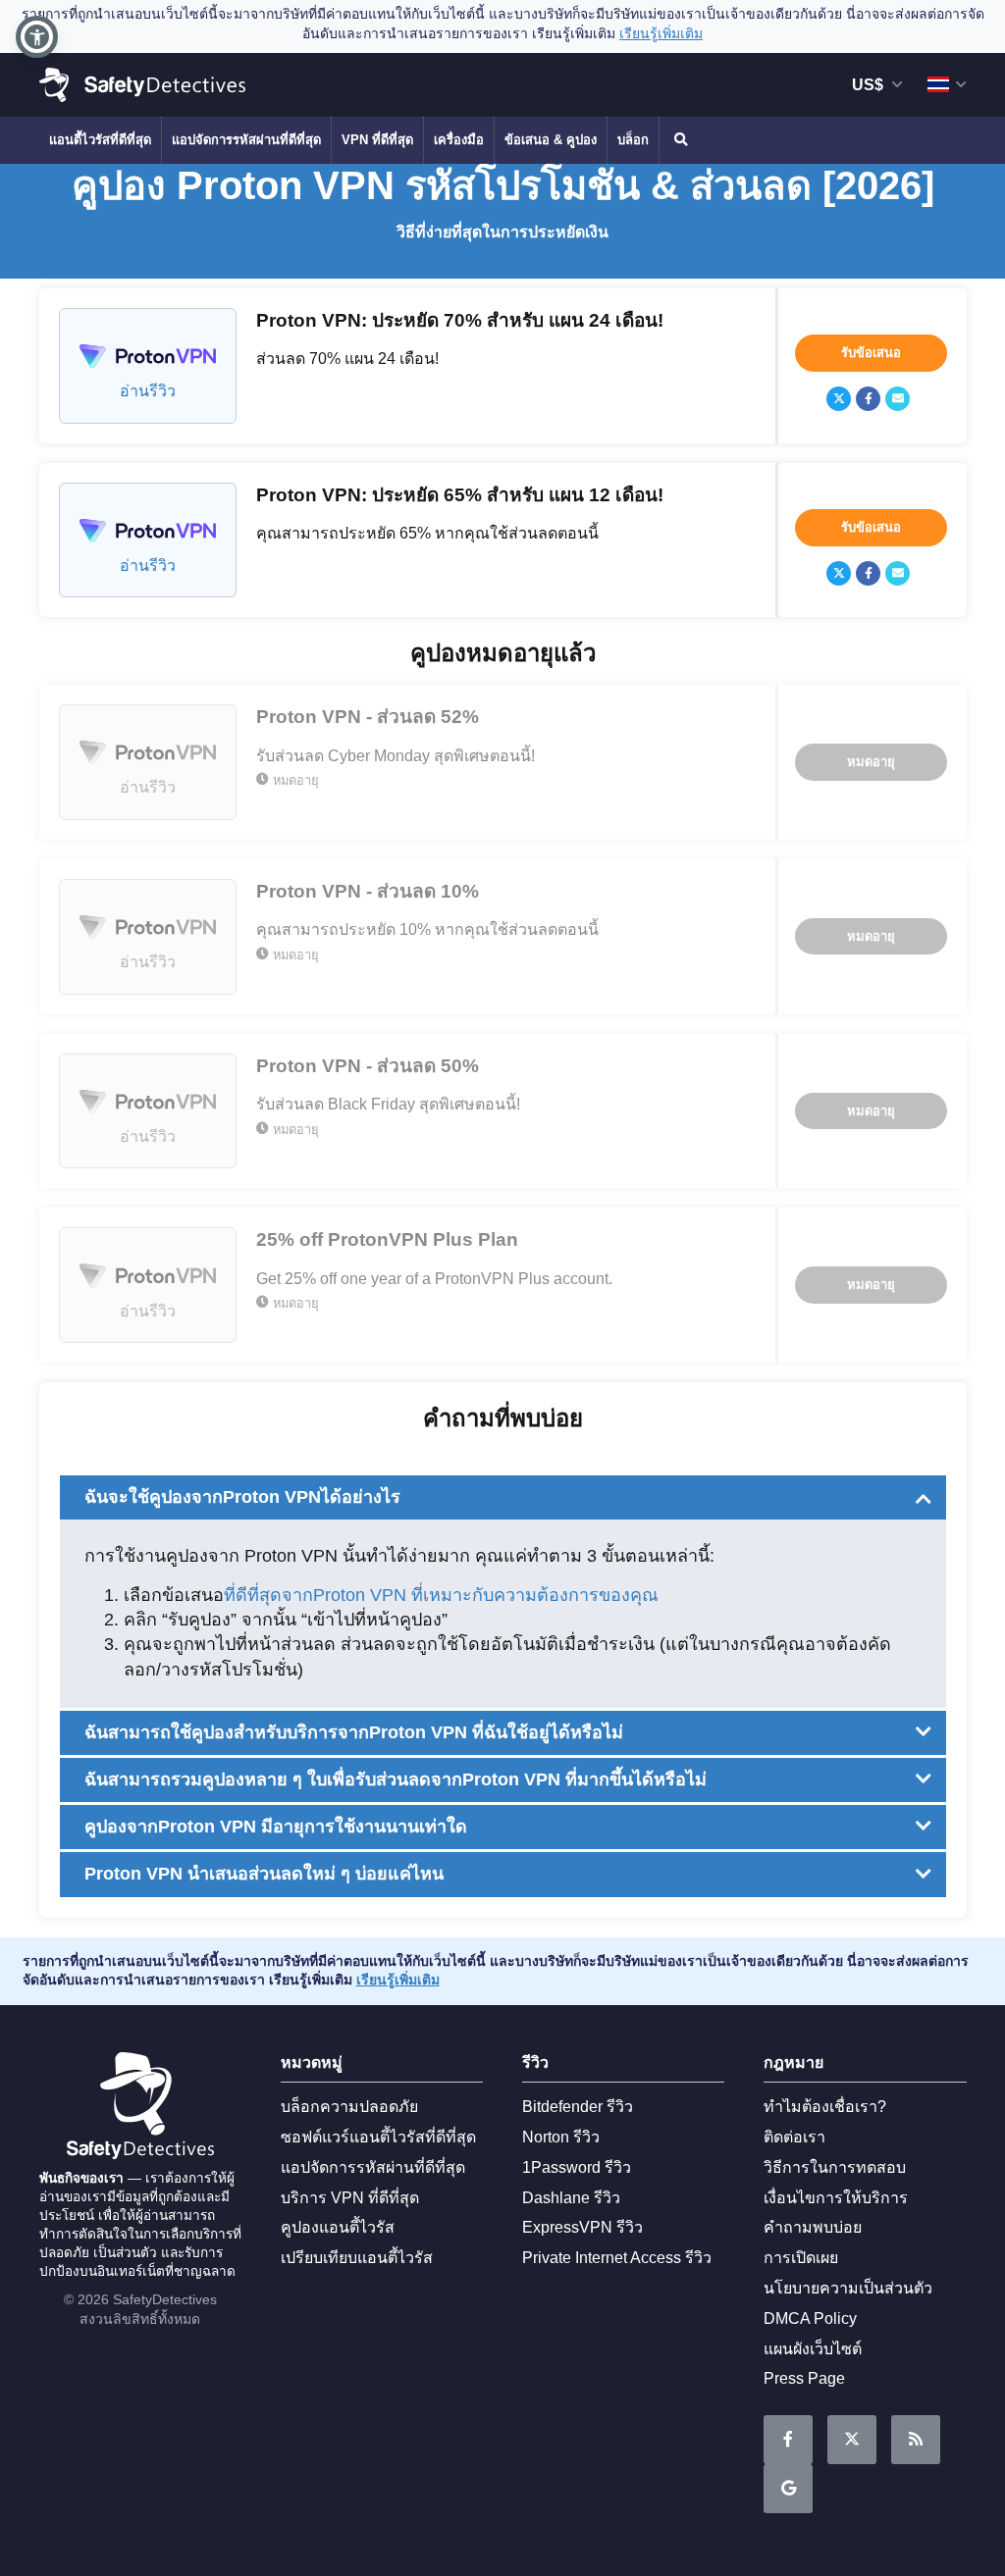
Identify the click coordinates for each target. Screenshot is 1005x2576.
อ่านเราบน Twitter (852, 2440)
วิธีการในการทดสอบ (835, 2167)
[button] (37, 37)
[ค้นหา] (679, 140)
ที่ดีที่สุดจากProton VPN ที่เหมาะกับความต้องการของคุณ (441, 1595)
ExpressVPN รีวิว (582, 2227)
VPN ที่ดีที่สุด (377, 140)
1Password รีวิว (577, 2167)
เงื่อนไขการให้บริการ (836, 2198)
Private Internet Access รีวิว (617, 2258)
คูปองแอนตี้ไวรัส (338, 2227)
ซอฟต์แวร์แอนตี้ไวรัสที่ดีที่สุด (378, 2137)
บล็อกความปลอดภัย (349, 2107)
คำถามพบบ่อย (813, 2227)
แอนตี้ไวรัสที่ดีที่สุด (100, 140)
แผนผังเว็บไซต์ (813, 2349)
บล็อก (633, 140)
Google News (788, 2489)
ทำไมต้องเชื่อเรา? (825, 2107)
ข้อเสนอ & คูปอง (551, 140)
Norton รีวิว (561, 2137)
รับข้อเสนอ (871, 353)
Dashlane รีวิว (571, 2198)
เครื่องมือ (459, 140)
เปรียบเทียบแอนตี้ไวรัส (357, 2258)
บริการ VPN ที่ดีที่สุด (350, 2198)
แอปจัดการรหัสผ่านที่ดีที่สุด (246, 140)
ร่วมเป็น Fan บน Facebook (788, 2440)
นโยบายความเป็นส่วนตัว (848, 2288)
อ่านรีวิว (148, 391)
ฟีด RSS (916, 2440)
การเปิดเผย (801, 2258)
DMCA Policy (810, 2318)
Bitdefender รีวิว (578, 2107)
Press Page (804, 2378)
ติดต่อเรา (794, 2137)
